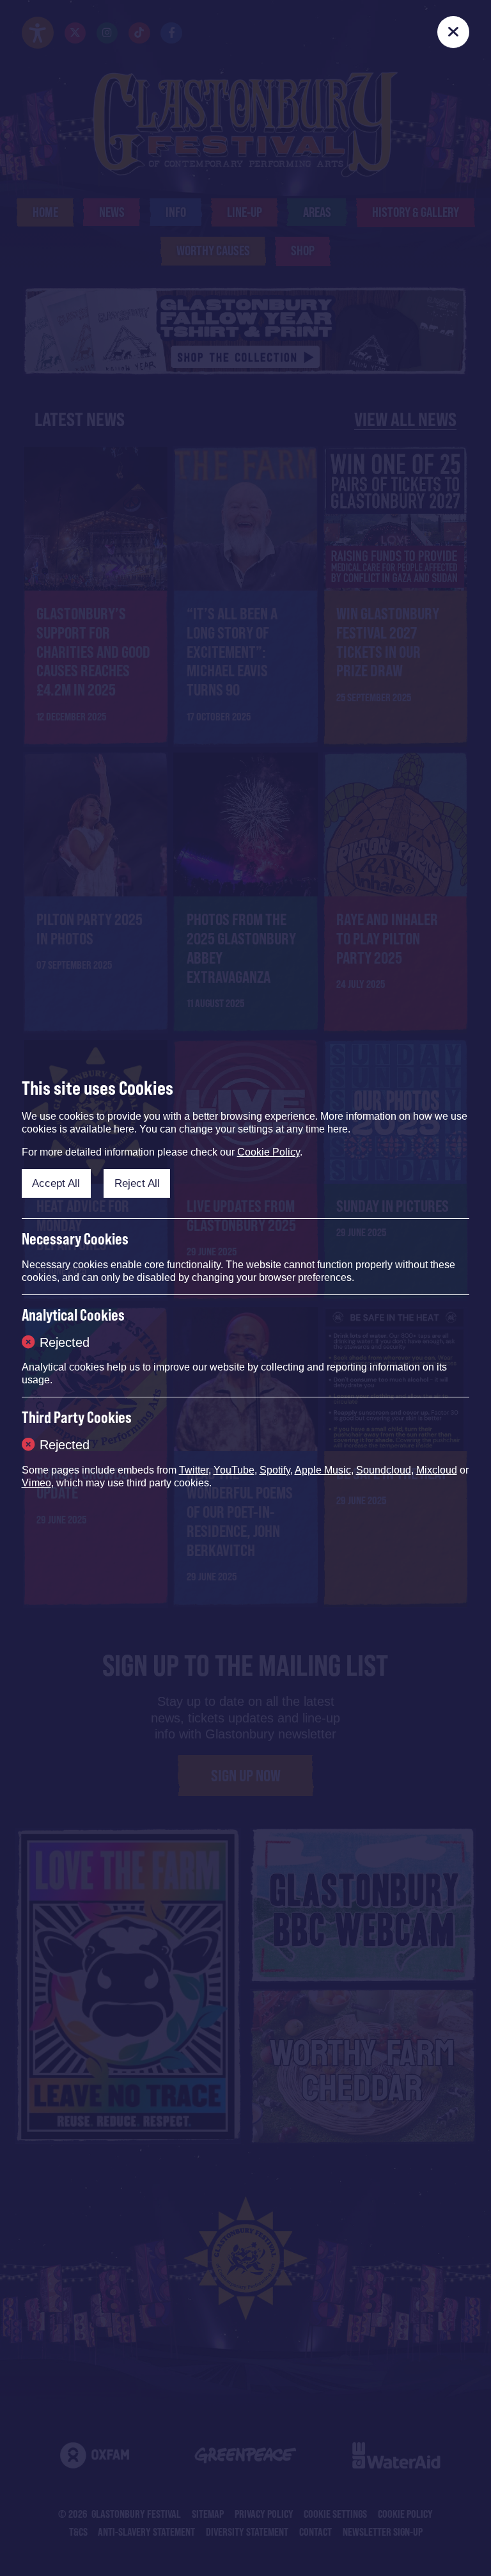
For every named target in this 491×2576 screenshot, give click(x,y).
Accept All (56, 1183)
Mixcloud (437, 1470)
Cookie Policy (269, 1152)
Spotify (275, 1470)
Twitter (194, 1470)
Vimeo (36, 1483)
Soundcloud (384, 1470)
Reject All (137, 1183)
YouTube (234, 1470)
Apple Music (323, 1470)
